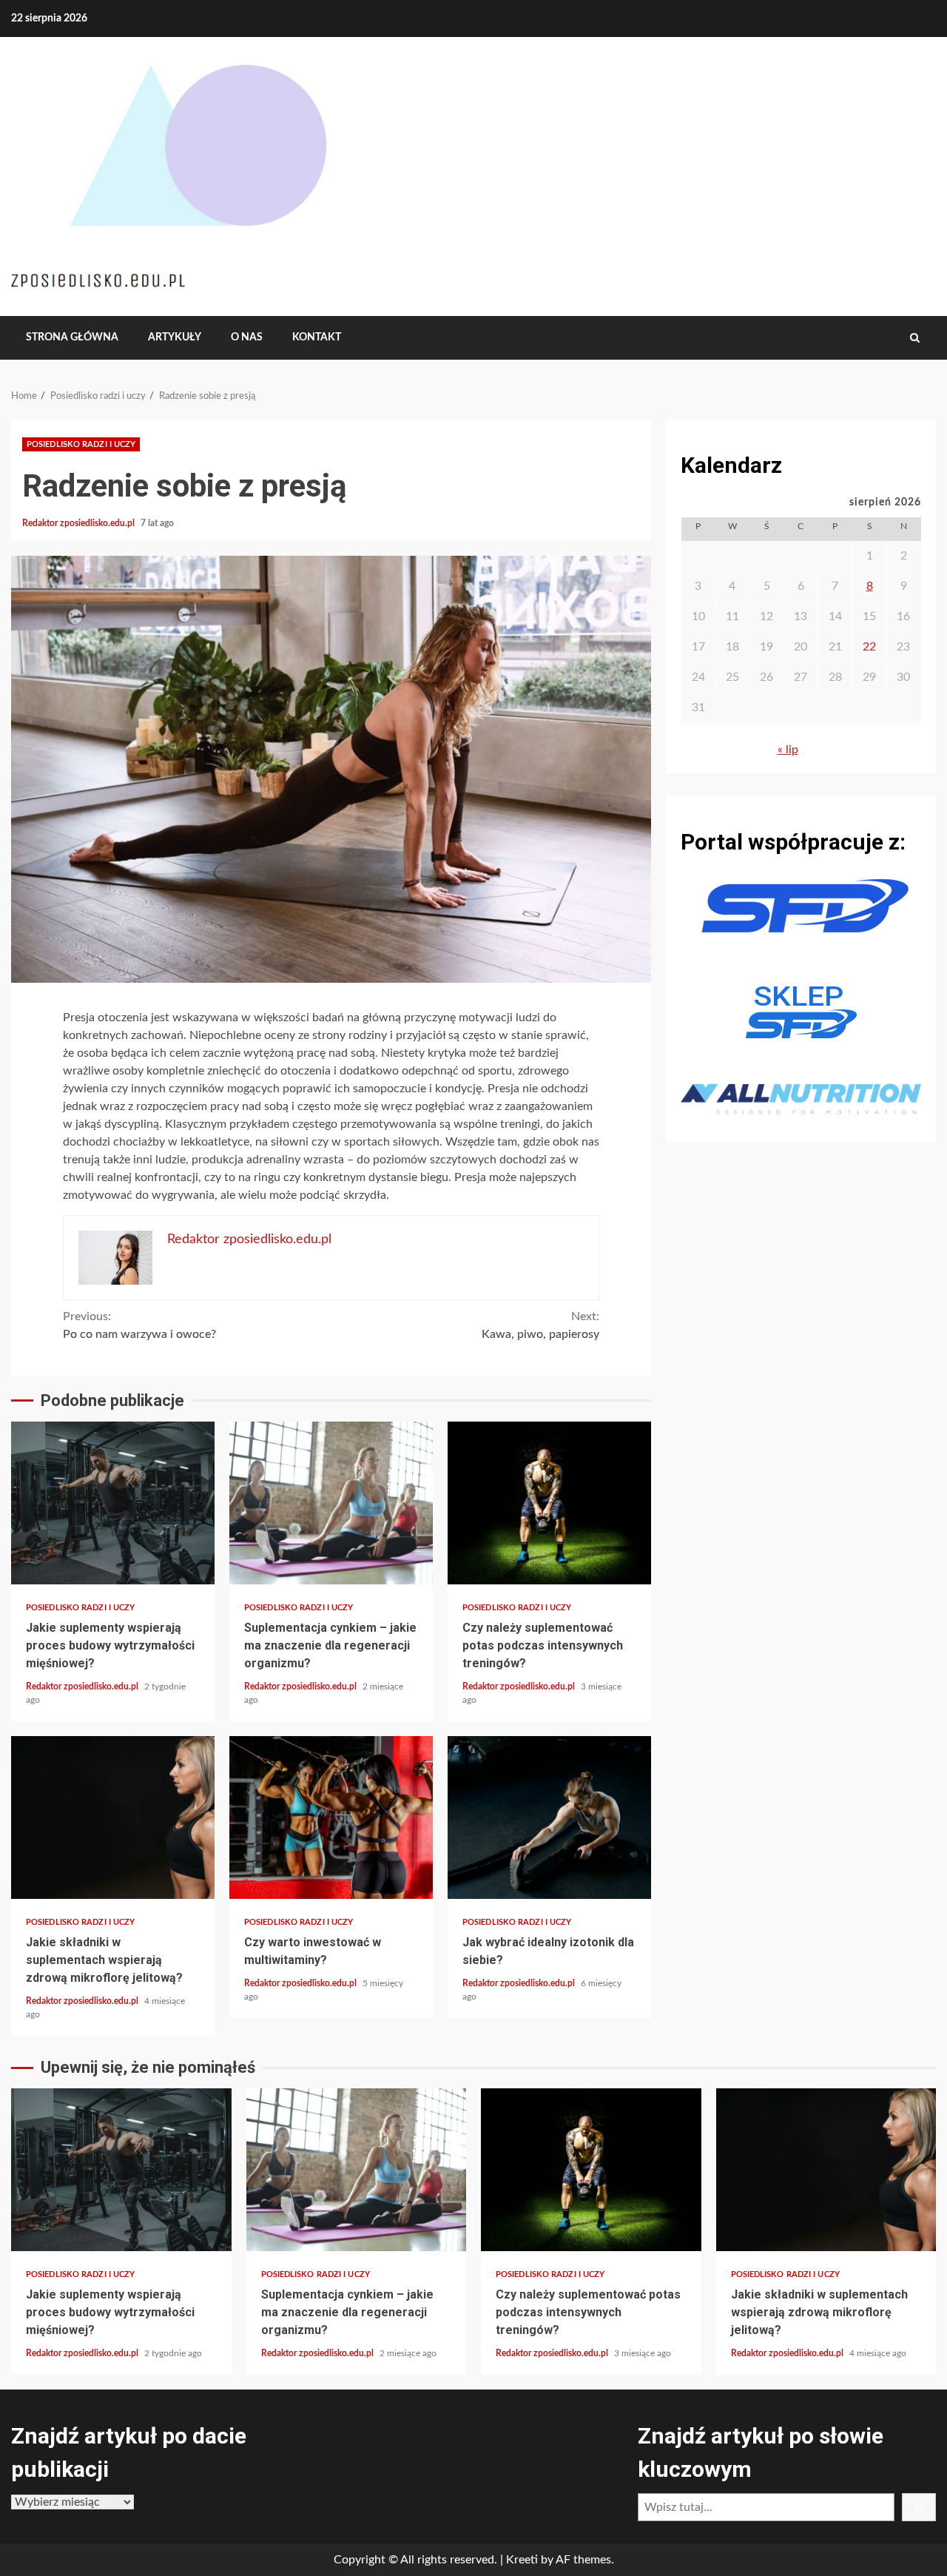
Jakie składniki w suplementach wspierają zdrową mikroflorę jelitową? (113, 1817)
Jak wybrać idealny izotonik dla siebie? (549, 1817)
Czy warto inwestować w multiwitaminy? (331, 1817)
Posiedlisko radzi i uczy (81, 444)
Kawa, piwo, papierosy (540, 1325)
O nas (247, 337)
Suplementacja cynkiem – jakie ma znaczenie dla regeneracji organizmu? (331, 1503)
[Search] (915, 338)
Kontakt (317, 337)
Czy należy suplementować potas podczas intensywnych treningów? (549, 1503)
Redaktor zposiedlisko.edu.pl (80, 523)
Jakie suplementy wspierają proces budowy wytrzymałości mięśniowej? (113, 1503)
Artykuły (175, 337)
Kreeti (522, 2560)
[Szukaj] (919, 2507)
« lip (788, 750)
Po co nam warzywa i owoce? (139, 1325)
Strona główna (72, 337)
